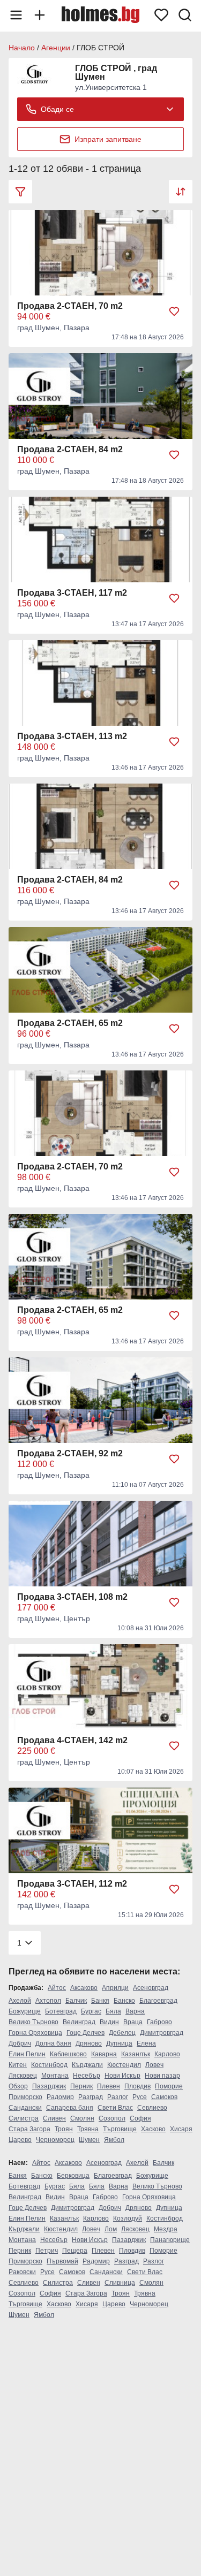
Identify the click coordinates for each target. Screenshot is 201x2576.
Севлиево (152, 2108)
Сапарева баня (70, 2108)
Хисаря (181, 2129)
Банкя (100, 2001)
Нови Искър (122, 2076)
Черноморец (55, 2140)
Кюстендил (124, 2065)
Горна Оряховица (35, 2033)
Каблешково (68, 2054)
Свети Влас (115, 2108)
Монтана (55, 2076)
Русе (140, 2097)
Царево (20, 2140)
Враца (133, 2022)
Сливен (54, 2118)
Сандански (25, 2108)
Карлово (167, 2054)
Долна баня (53, 2043)
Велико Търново (33, 2022)
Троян (64, 2129)
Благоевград (158, 2001)
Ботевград (61, 2011)
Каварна (104, 2054)
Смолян (82, 2118)
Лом (111, 2229)
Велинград (79, 2022)
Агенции (56, 48)
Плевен (109, 2086)
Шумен (89, 2140)
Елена (146, 2043)
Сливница (120, 2283)
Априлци (115, 1988)
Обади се (57, 109)
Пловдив (137, 2086)
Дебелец (122, 2033)
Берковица (73, 2176)
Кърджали (87, 2065)
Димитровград (162, 2033)
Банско (124, 2001)
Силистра (24, 2118)
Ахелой (20, 2001)
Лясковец (23, 2076)
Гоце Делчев (85, 2033)
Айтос (57, 1988)
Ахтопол (48, 2001)
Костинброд (49, 2065)
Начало (22, 48)
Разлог (118, 2097)
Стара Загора (29, 2129)
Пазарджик (49, 2086)
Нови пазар (162, 2076)
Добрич (20, 2043)
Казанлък (136, 2054)
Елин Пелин (27, 2054)
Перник (81, 2086)
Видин (109, 2022)
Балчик (76, 2001)
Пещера (75, 2251)
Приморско (25, 2097)
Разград (91, 2097)
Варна (135, 2011)
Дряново (89, 2043)
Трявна (88, 2129)
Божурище (25, 2011)
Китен (18, 2065)
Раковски (22, 2272)
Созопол (112, 2118)
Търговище (120, 2129)
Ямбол (114, 2140)
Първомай (62, 2261)
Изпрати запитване (108, 139)
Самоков (164, 2097)
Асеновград (151, 1988)
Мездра (166, 2229)
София (140, 2118)
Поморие (169, 2086)
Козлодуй (128, 2218)
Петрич (47, 2251)
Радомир (60, 2097)
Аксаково (84, 1988)
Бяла (113, 2011)
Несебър (87, 2076)
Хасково (153, 2129)
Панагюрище (170, 2240)
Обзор (18, 2086)
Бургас (91, 2011)
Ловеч (154, 2065)
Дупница (119, 2043)
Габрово (159, 2022)
